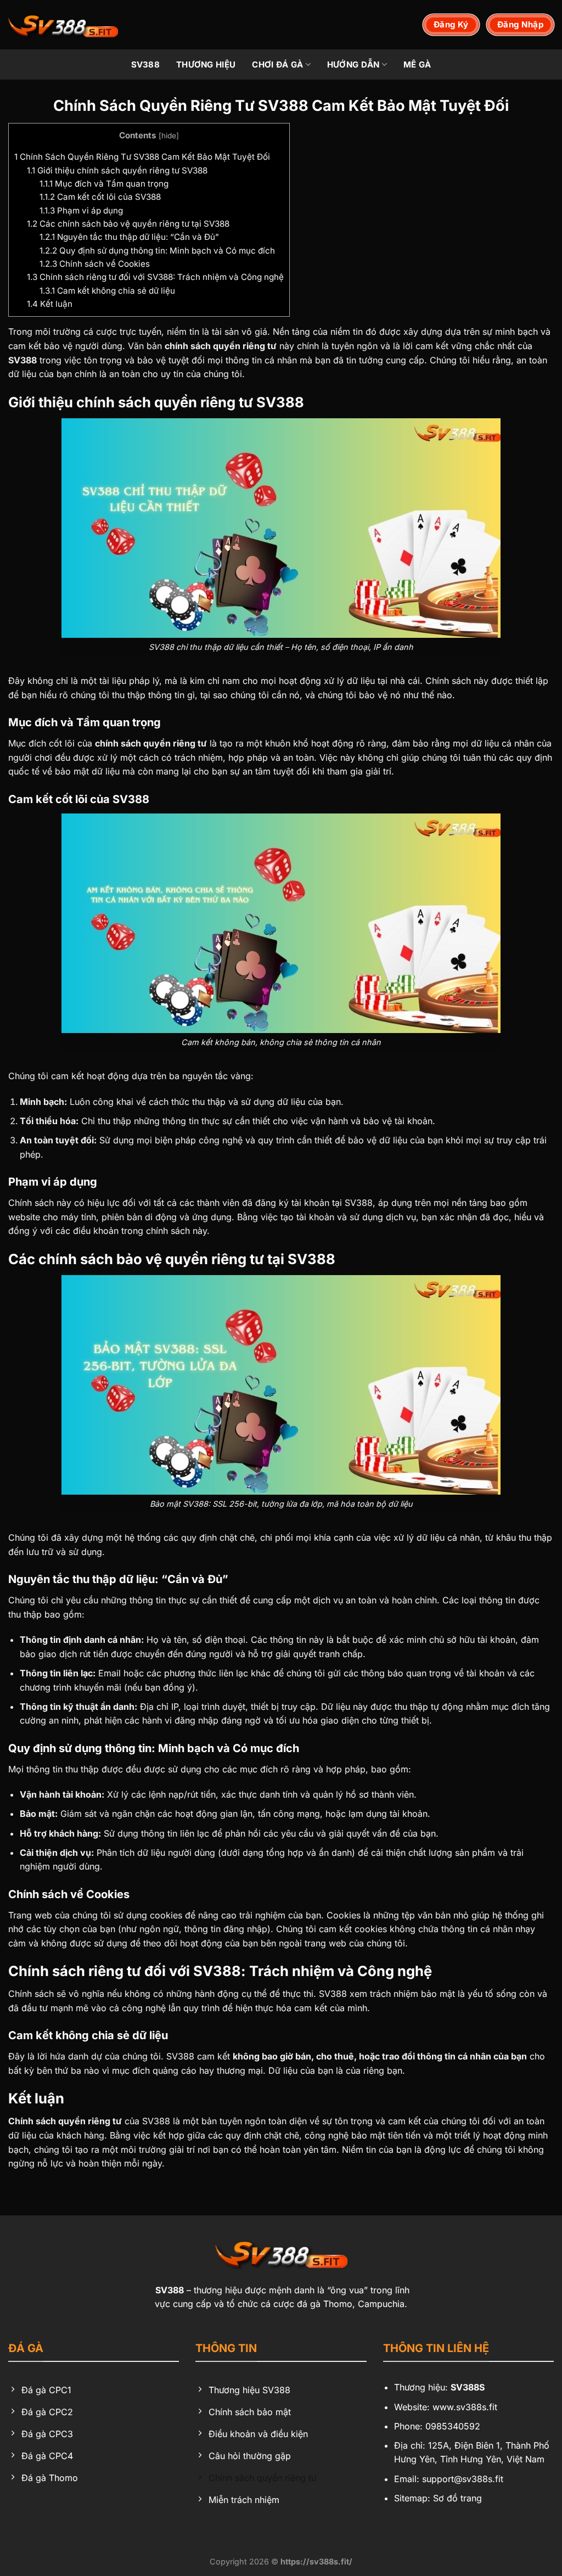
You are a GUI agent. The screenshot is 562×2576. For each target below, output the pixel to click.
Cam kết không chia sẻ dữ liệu (107, 291)
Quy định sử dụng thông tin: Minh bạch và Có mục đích (157, 251)
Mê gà (417, 64)
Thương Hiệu (206, 64)
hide (169, 136)
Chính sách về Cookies (95, 264)
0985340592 (453, 2426)
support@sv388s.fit (463, 2479)
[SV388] (63, 25)
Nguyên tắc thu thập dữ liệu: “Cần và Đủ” (129, 237)
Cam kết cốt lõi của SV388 (100, 197)
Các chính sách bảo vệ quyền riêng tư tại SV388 (128, 224)
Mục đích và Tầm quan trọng (104, 184)
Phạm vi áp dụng (81, 211)
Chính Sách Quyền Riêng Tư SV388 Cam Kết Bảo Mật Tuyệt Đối (142, 157)
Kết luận (50, 304)
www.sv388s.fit (465, 2407)
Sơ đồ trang (457, 2498)
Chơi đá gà (277, 64)
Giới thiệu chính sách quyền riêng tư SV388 (117, 170)
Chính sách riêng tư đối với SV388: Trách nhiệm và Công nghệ (155, 277)
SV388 (146, 64)
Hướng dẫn (353, 64)
